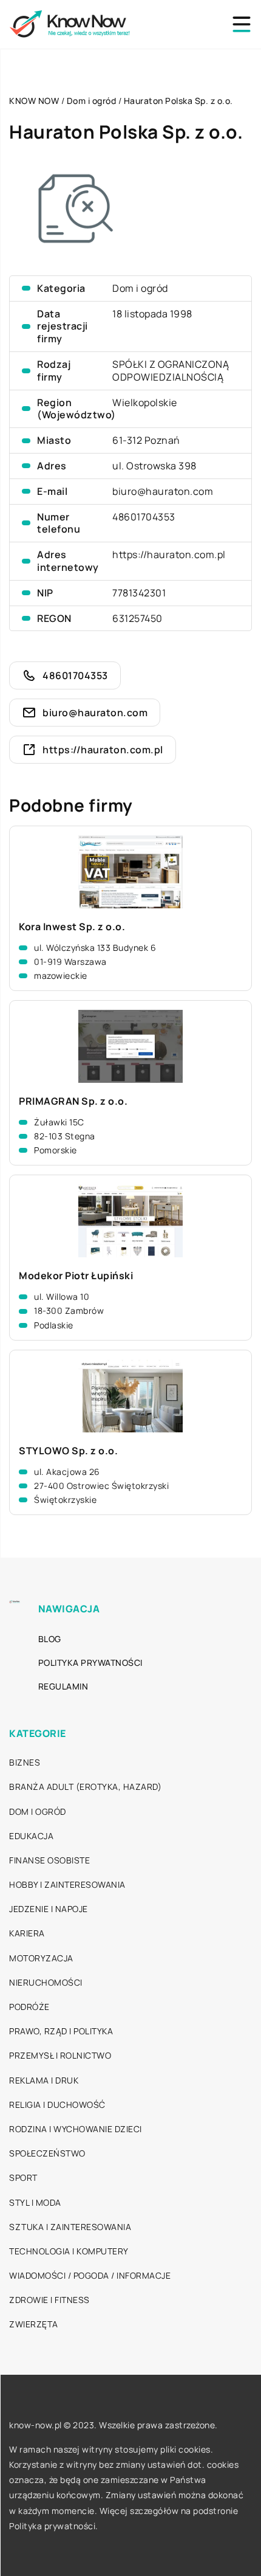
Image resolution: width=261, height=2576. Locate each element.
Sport (23, 2177)
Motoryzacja (41, 1958)
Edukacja (31, 1836)
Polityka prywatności (90, 1663)
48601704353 (144, 517)
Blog (50, 1639)
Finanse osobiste (49, 1860)
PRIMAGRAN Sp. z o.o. (73, 1101)
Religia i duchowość (57, 2105)
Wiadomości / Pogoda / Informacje (90, 2275)
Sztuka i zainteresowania (70, 2227)
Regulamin (63, 1686)
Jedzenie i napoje (49, 1909)
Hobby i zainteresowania (67, 1884)
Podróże (29, 2007)
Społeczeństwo (47, 2153)
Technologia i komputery (69, 2251)
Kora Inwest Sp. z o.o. (72, 927)
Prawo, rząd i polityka (61, 2031)
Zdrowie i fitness (49, 2300)
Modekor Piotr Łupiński (76, 1276)
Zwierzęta (34, 2324)
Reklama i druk (44, 2080)
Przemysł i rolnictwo (60, 2055)
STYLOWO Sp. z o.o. (68, 1451)
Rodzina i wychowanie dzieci (76, 2129)
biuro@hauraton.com (163, 491)
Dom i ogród (140, 288)
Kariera (27, 1933)
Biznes (25, 1762)
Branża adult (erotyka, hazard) (85, 1787)
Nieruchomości (46, 1982)
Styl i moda (35, 2202)
